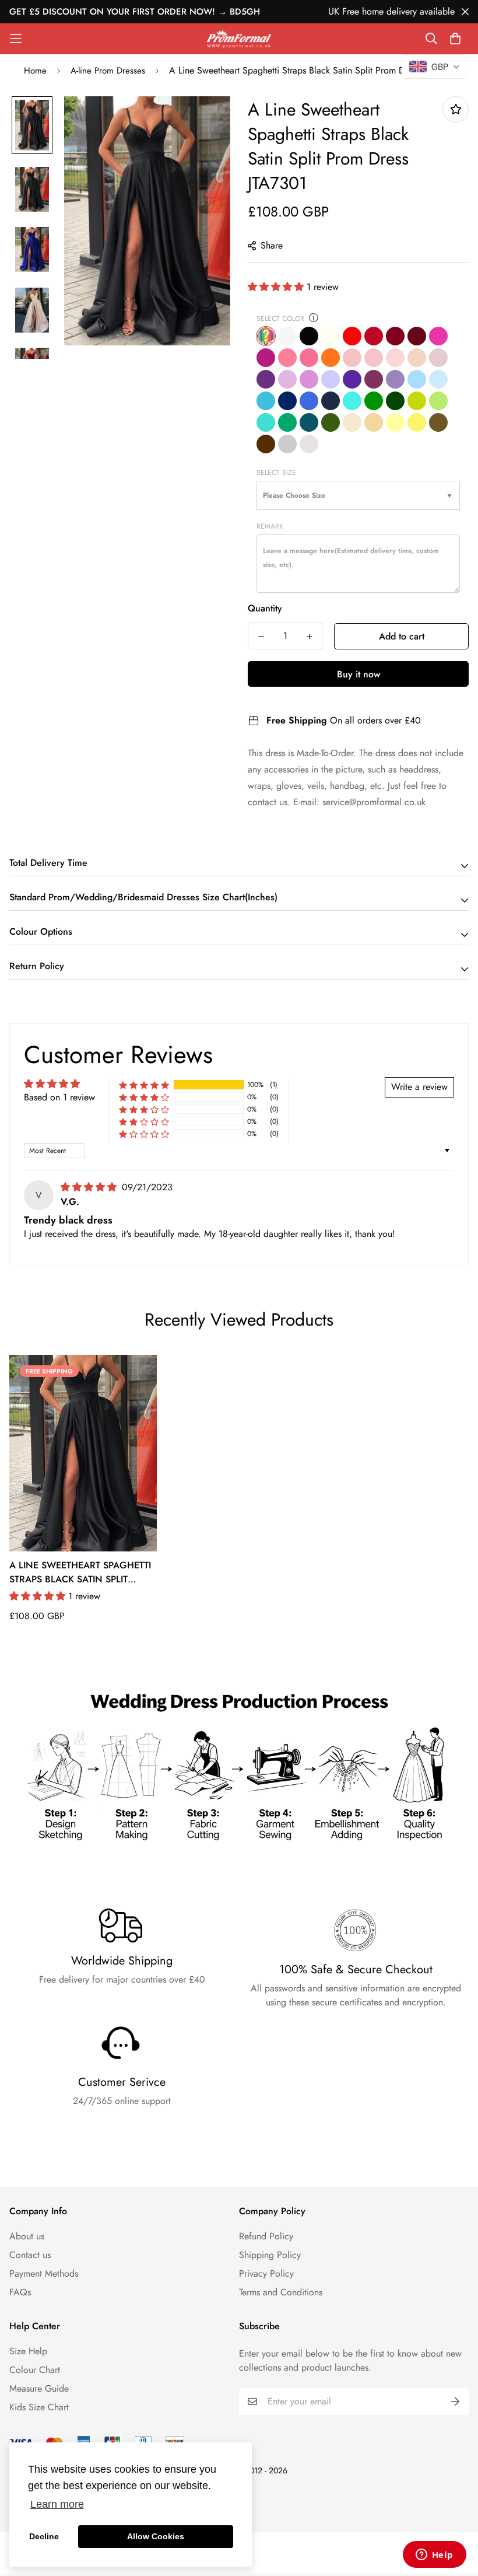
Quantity (265, 608)
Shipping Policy (270, 2255)
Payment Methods (44, 2273)
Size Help (28, 2351)
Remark (270, 526)
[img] (90, 1187)
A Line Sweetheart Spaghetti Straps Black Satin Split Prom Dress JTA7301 (80, 1572)
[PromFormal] (239, 39)
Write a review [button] (419, 1087)
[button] (277, 287)
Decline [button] (44, 2536)
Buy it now (358, 674)
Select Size (276, 473)
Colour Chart (35, 2370)
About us (27, 2236)
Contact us (30, 2255)
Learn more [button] (57, 2504)
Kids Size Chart (39, 2407)
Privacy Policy (266, 2273)
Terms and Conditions (281, 2292)
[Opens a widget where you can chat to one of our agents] (434, 2556)
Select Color (280, 319)
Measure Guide (39, 2388)
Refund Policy (266, 2236)
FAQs (20, 2292)
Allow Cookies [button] (156, 2536)
